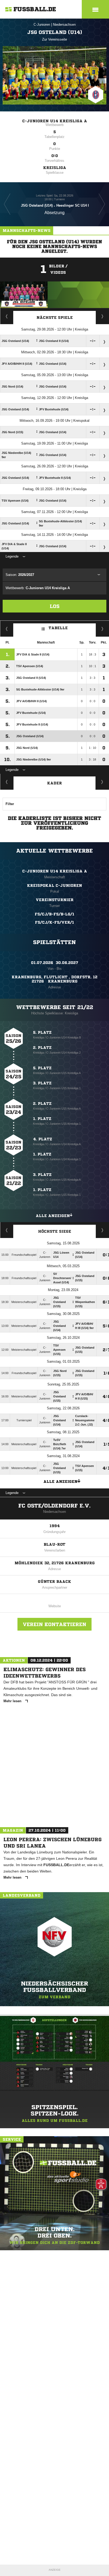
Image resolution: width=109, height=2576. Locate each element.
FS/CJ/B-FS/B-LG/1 (54, 914)
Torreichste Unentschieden (103, 1230)
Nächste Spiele (55, 318)
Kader (54, 783)
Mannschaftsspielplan (7, 316)
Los (55, 606)
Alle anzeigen (53, 1216)
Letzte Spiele (103, 316)
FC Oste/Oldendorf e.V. (54, 1506)
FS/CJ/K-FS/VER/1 (54, 922)
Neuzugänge (102, 782)
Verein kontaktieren (54, 1624)
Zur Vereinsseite (54, 39)
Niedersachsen (64, 25)
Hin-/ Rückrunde (103, 629)
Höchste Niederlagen (7, 1230)
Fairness (7, 629)
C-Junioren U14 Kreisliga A (55, 121)
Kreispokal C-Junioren (54, 885)
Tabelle (58, 628)
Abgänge (7, 782)
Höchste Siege (55, 1231)
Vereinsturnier (55, 900)
